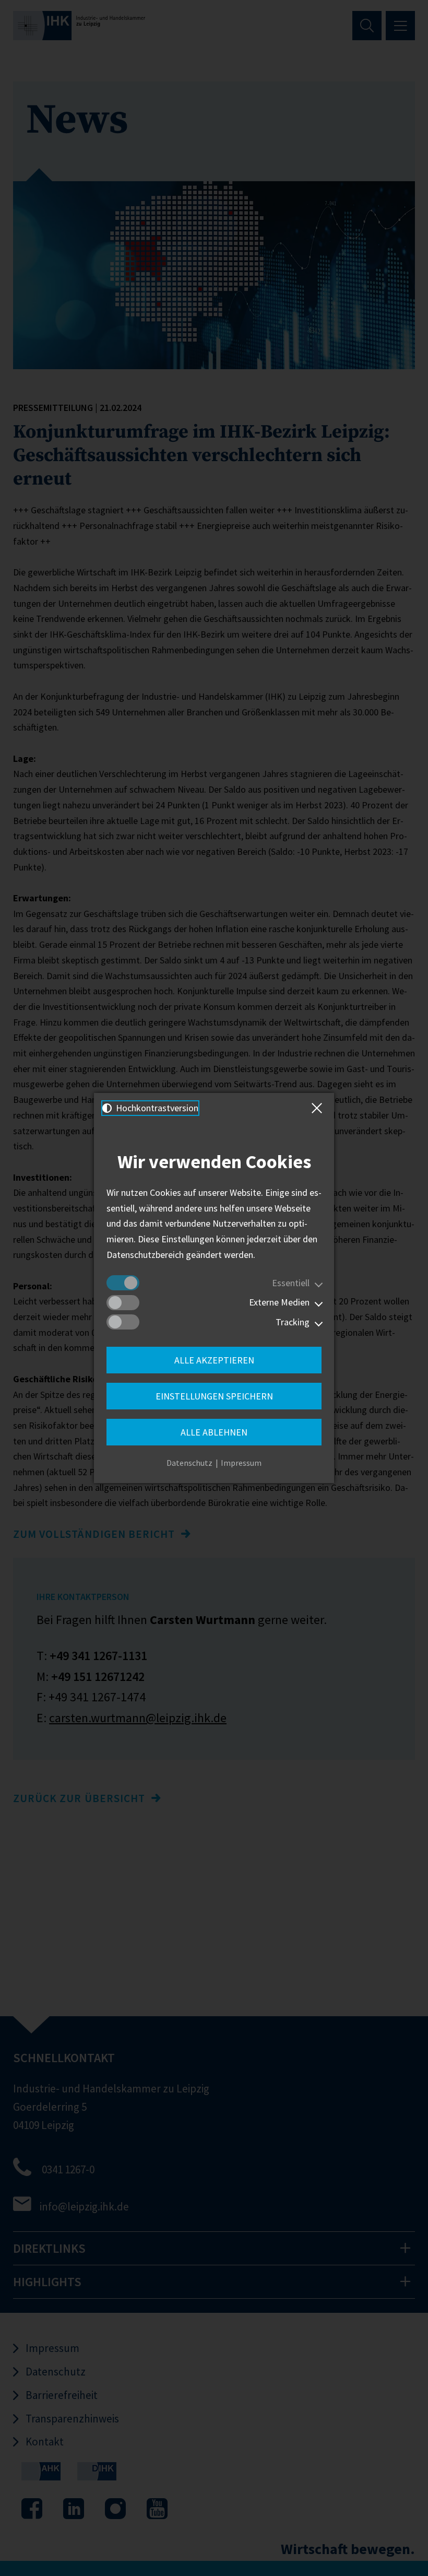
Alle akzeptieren (214, 1360)
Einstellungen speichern (214, 1396)
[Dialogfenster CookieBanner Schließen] (319, 1108)
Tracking (293, 1322)
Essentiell (291, 1283)
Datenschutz (189, 1463)
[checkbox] (123, 1283)
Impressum (241, 1463)
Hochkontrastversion (156, 1108)
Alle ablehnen (214, 1432)
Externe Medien (279, 1302)
